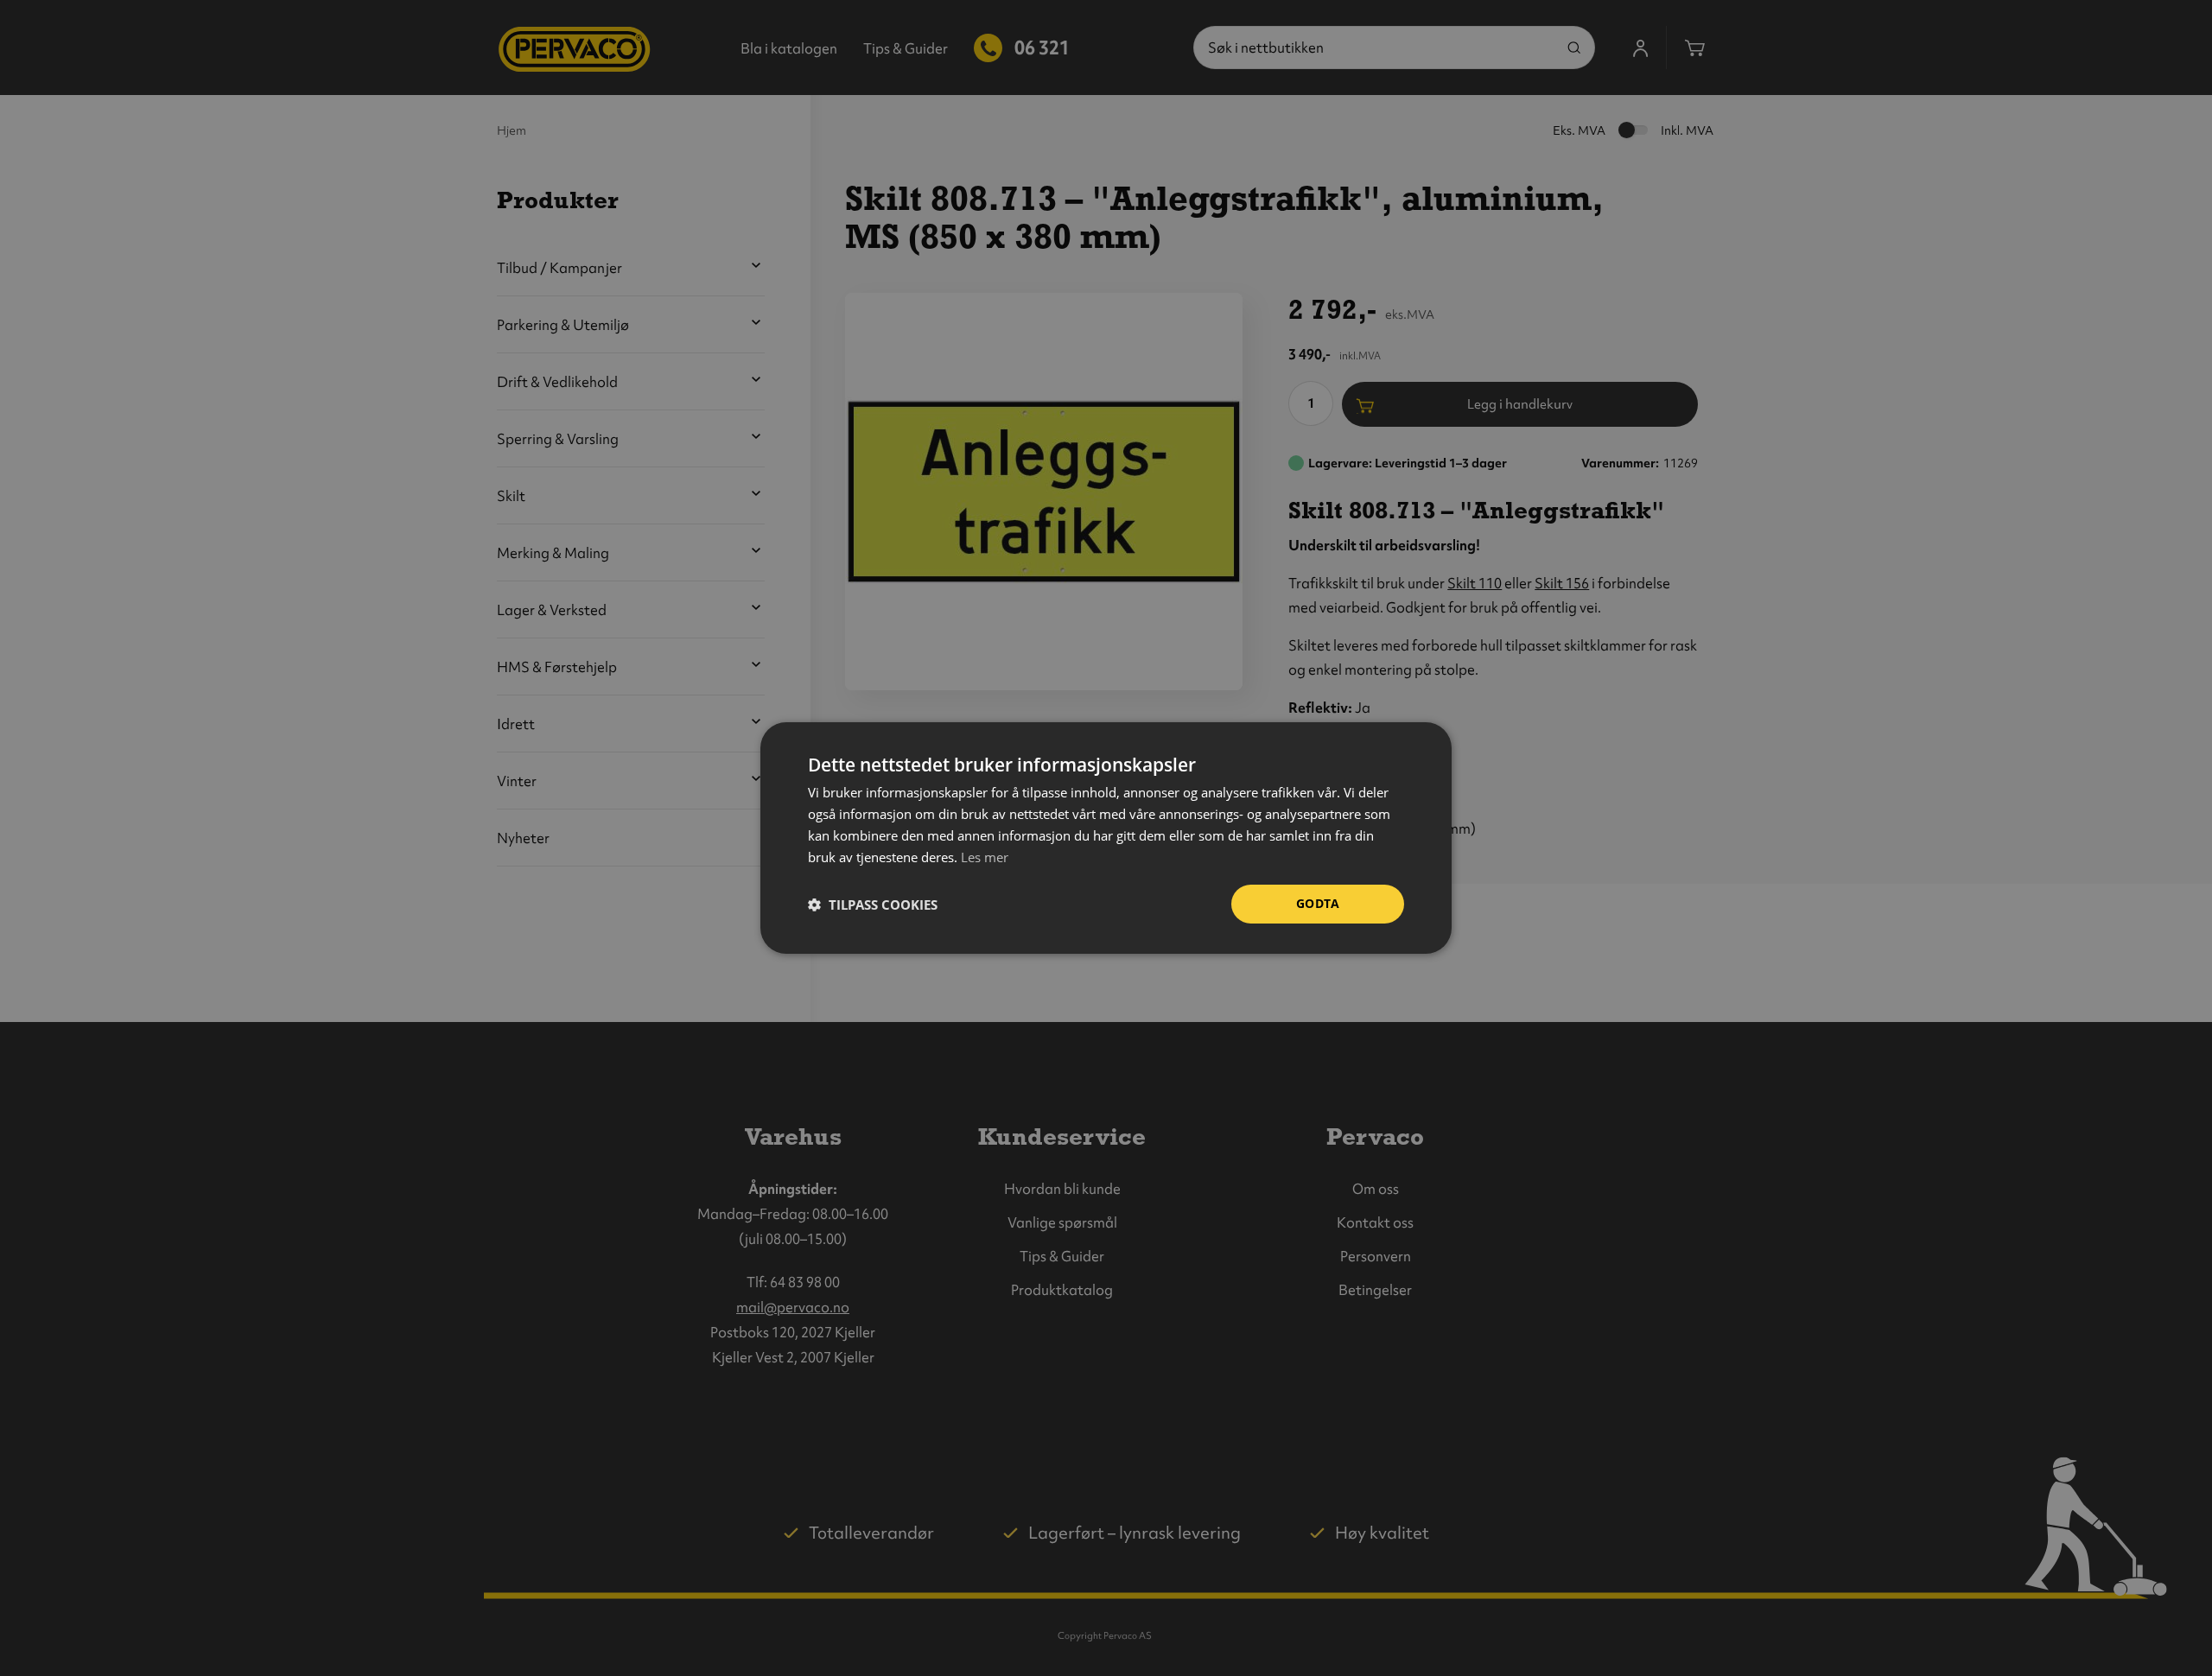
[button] (873, 905)
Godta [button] (1318, 903)
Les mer (985, 857)
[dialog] (1106, 838)
